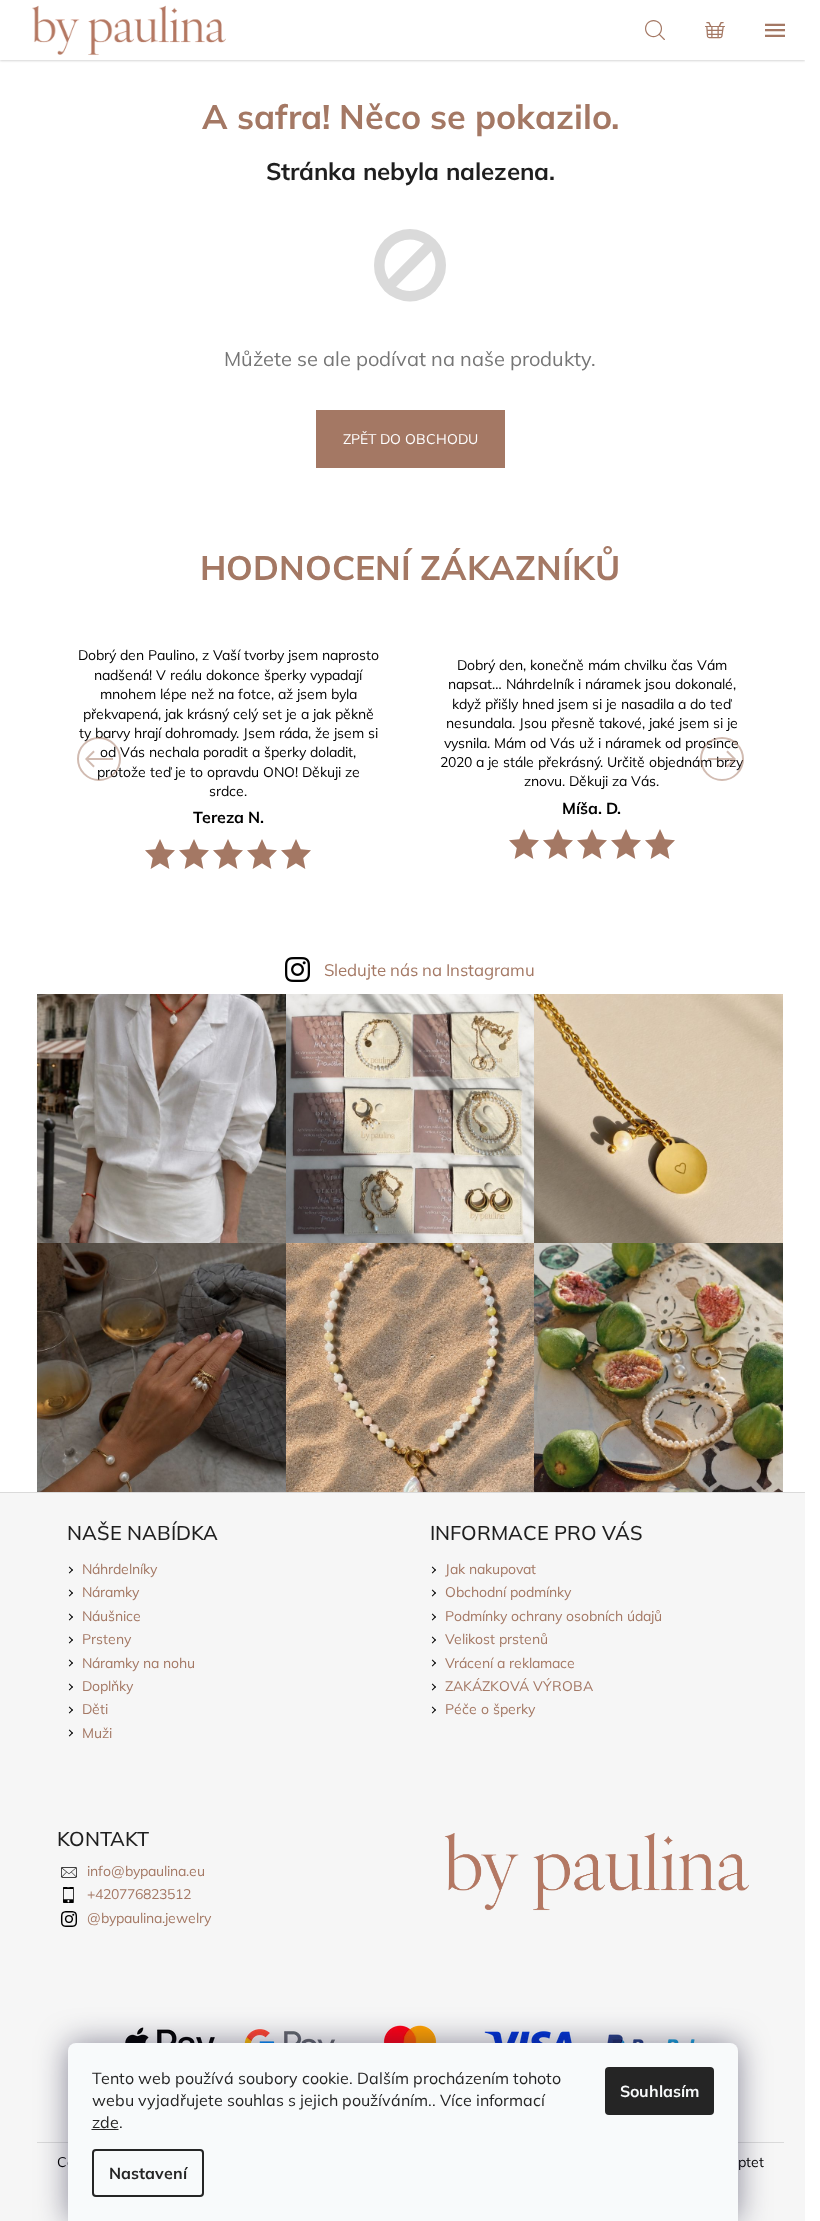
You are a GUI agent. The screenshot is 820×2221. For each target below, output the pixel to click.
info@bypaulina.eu (146, 1871)
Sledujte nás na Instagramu (429, 969)
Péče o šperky (490, 1709)
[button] (110, 759)
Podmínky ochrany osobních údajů (553, 1616)
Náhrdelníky (119, 1569)
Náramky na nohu (138, 1663)
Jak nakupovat (490, 1569)
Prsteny (106, 1639)
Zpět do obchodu (410, 439)
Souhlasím (659, 2091)
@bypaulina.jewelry (149, 1918)
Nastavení (148, 2173)
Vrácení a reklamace (510, 1663)
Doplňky (107, 1686)
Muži (97, 1733)
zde (105, 2122)
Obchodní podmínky (508, 1592)
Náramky (110, 1592)
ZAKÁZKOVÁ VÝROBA (519, 1686)
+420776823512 (139, 1894)
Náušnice (111, 1616)
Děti (95, 1709)
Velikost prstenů (496, 1639)
